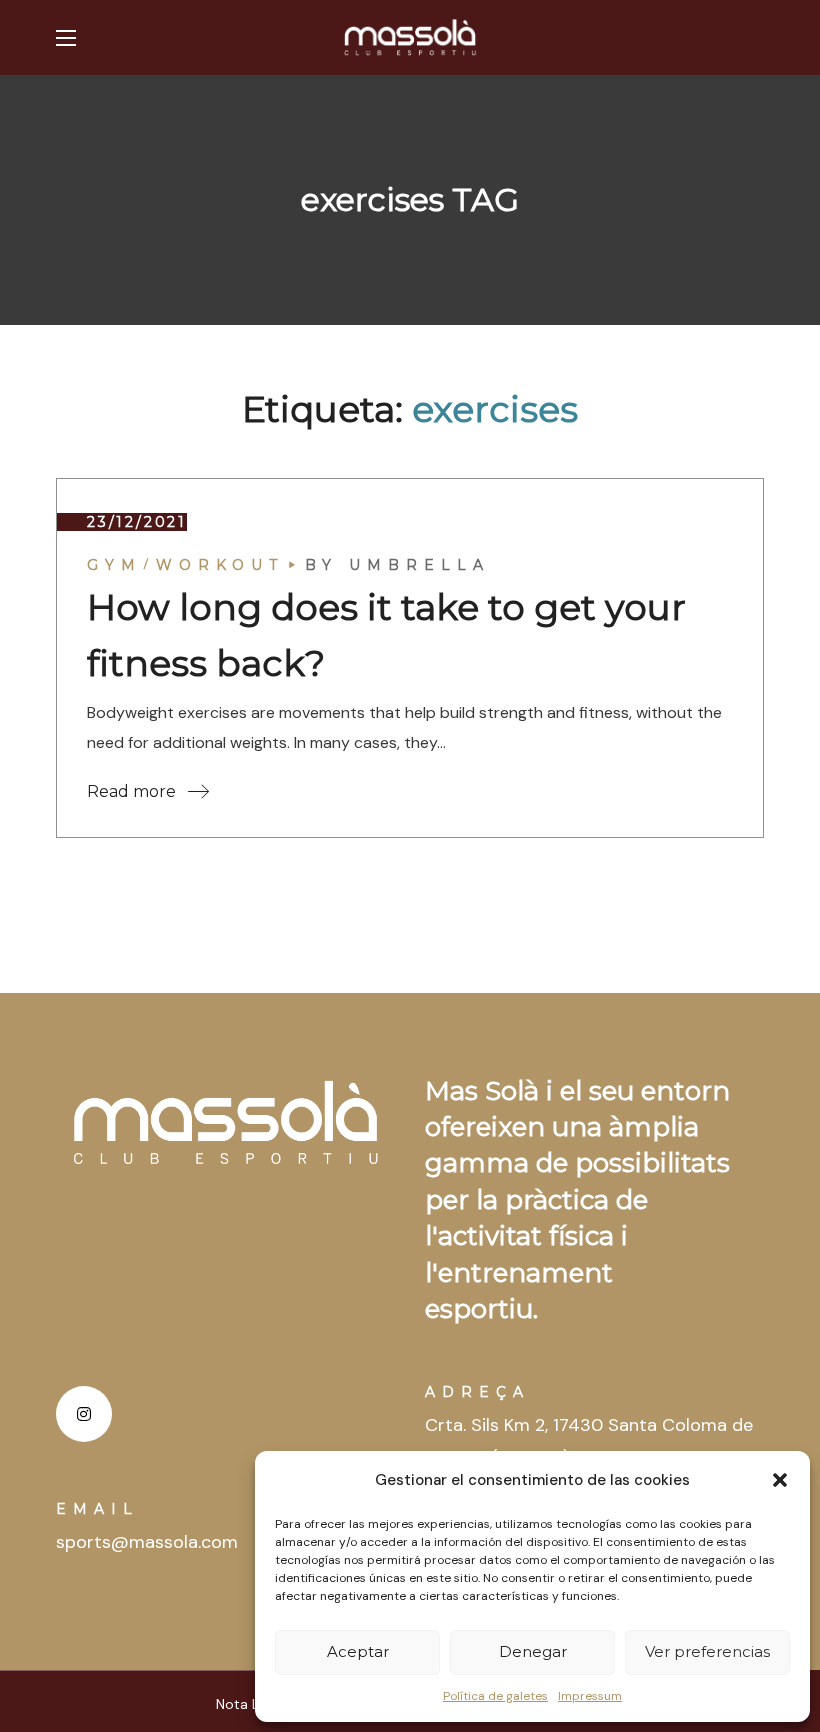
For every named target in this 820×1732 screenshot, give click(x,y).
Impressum (590, 1696)
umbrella (419, 565)
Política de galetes (495, 1696)
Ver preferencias (707, 1651)
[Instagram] (84, 1414)
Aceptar (358, 1651)
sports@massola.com (147, 1542)
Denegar (533, 1651)
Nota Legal (251, 1704)
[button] (780, 1480)
